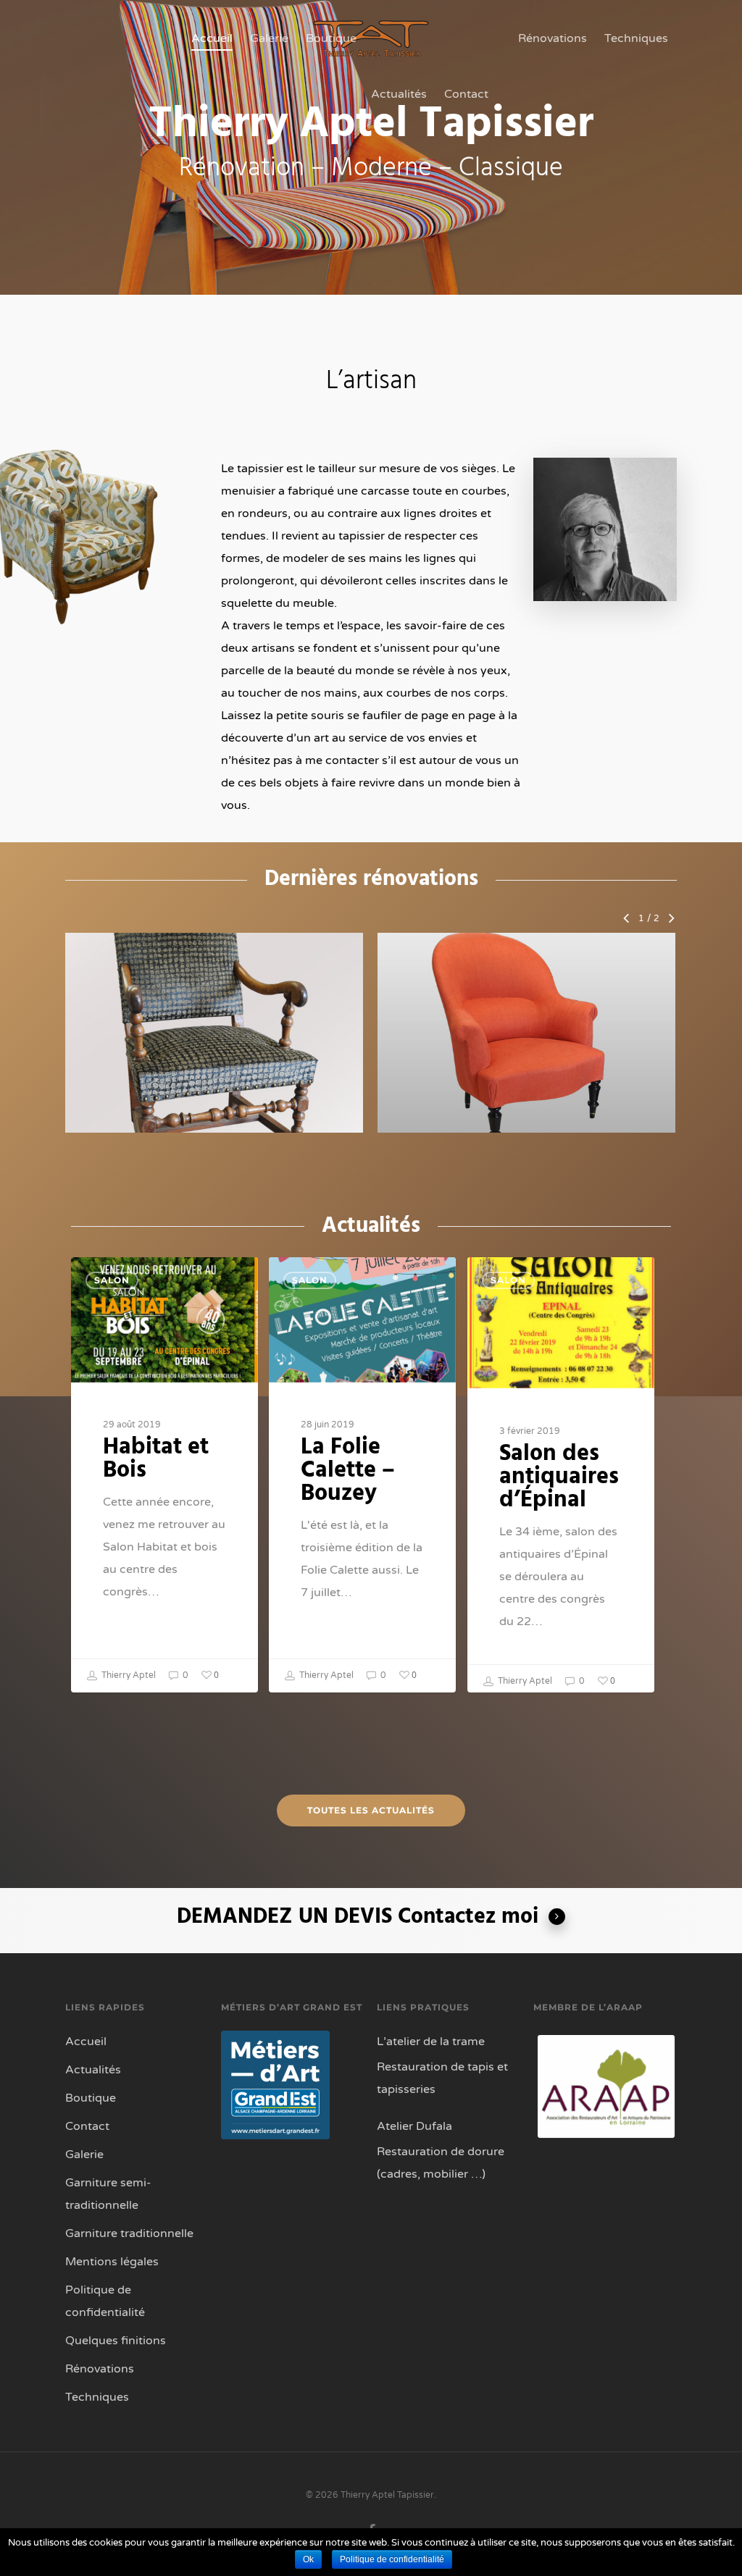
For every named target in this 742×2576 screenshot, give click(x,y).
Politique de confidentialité (105, 2301)
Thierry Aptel (128, 1675)
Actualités (399, 94)
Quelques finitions (116, 2341)
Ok (308, 2559)
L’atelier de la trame (431, 2042)
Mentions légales (112, 2262)
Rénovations (553, 38)
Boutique (331, 38)
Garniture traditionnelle (129, 2233)
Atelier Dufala (414, 2126)
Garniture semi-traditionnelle (108, 2194)
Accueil (212, 38)
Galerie (269, 38)
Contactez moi (468, 1917)
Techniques (636, 38)
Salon (112, 1280)
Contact (466, 94)
